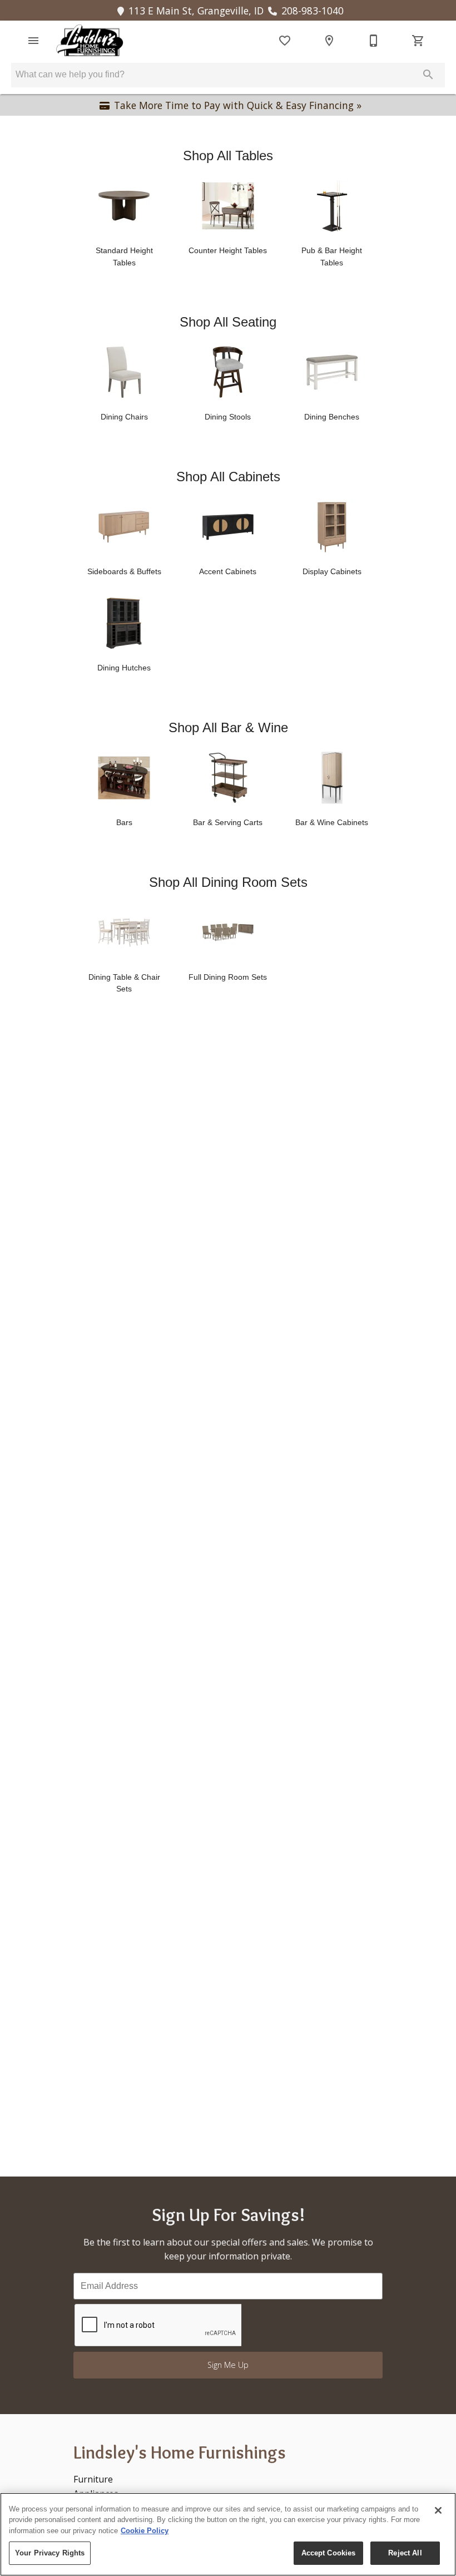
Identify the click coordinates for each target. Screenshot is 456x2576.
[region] (228, 2534)
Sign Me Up (228, 2365)
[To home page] (90, 41)
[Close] (438, 2510)
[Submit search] (428, 75)
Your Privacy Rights (50, 2553)
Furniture (93, 2479)
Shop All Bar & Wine (228, 727)
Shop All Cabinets (228, 477)
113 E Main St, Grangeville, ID (196, 11)
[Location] (329, 41)
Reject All (405, 2553)
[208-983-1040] (374, 41)
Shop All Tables (228, 156)
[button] (33, 41)
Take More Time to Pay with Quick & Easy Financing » (238, 105)
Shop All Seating (228, 322)
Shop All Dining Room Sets (228, 882)
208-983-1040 (313, 11)
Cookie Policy (145, 2531)
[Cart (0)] (418, 41)
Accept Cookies (329, 2553)
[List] (285, 41)
